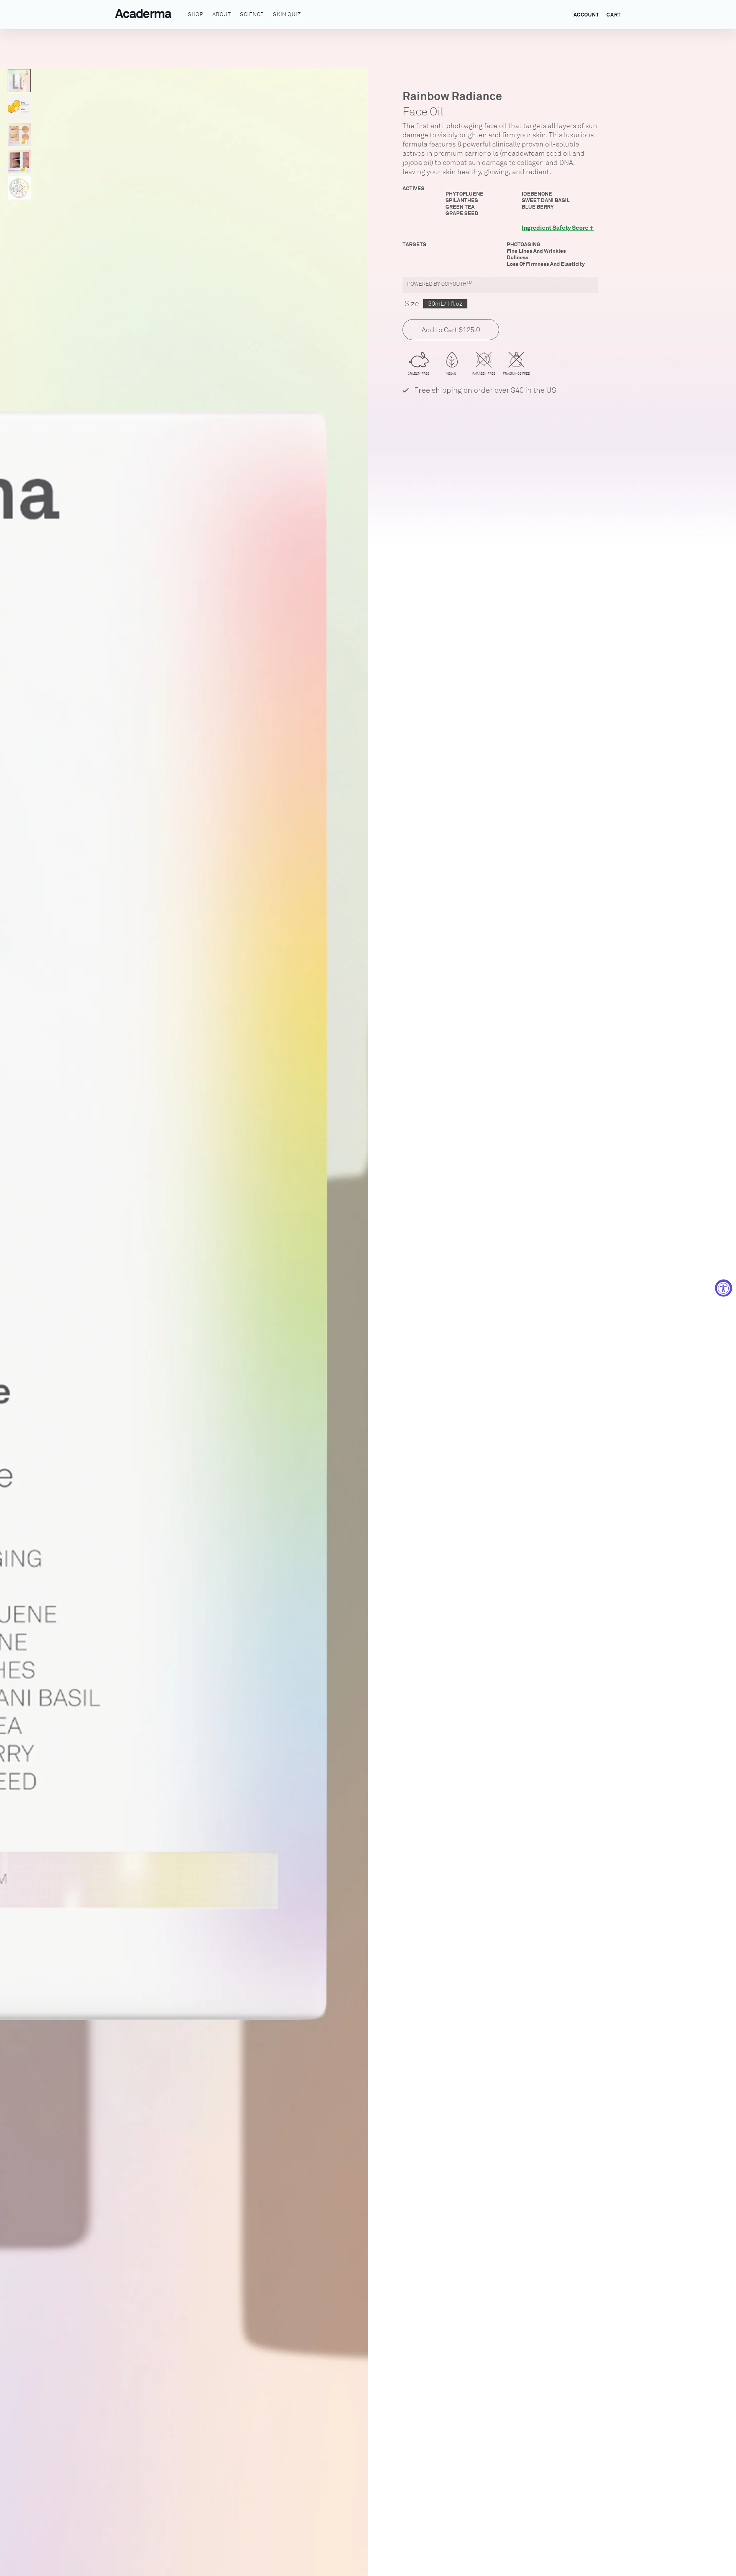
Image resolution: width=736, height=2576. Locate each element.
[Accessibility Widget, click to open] (724, 1288)
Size (412, 304)
